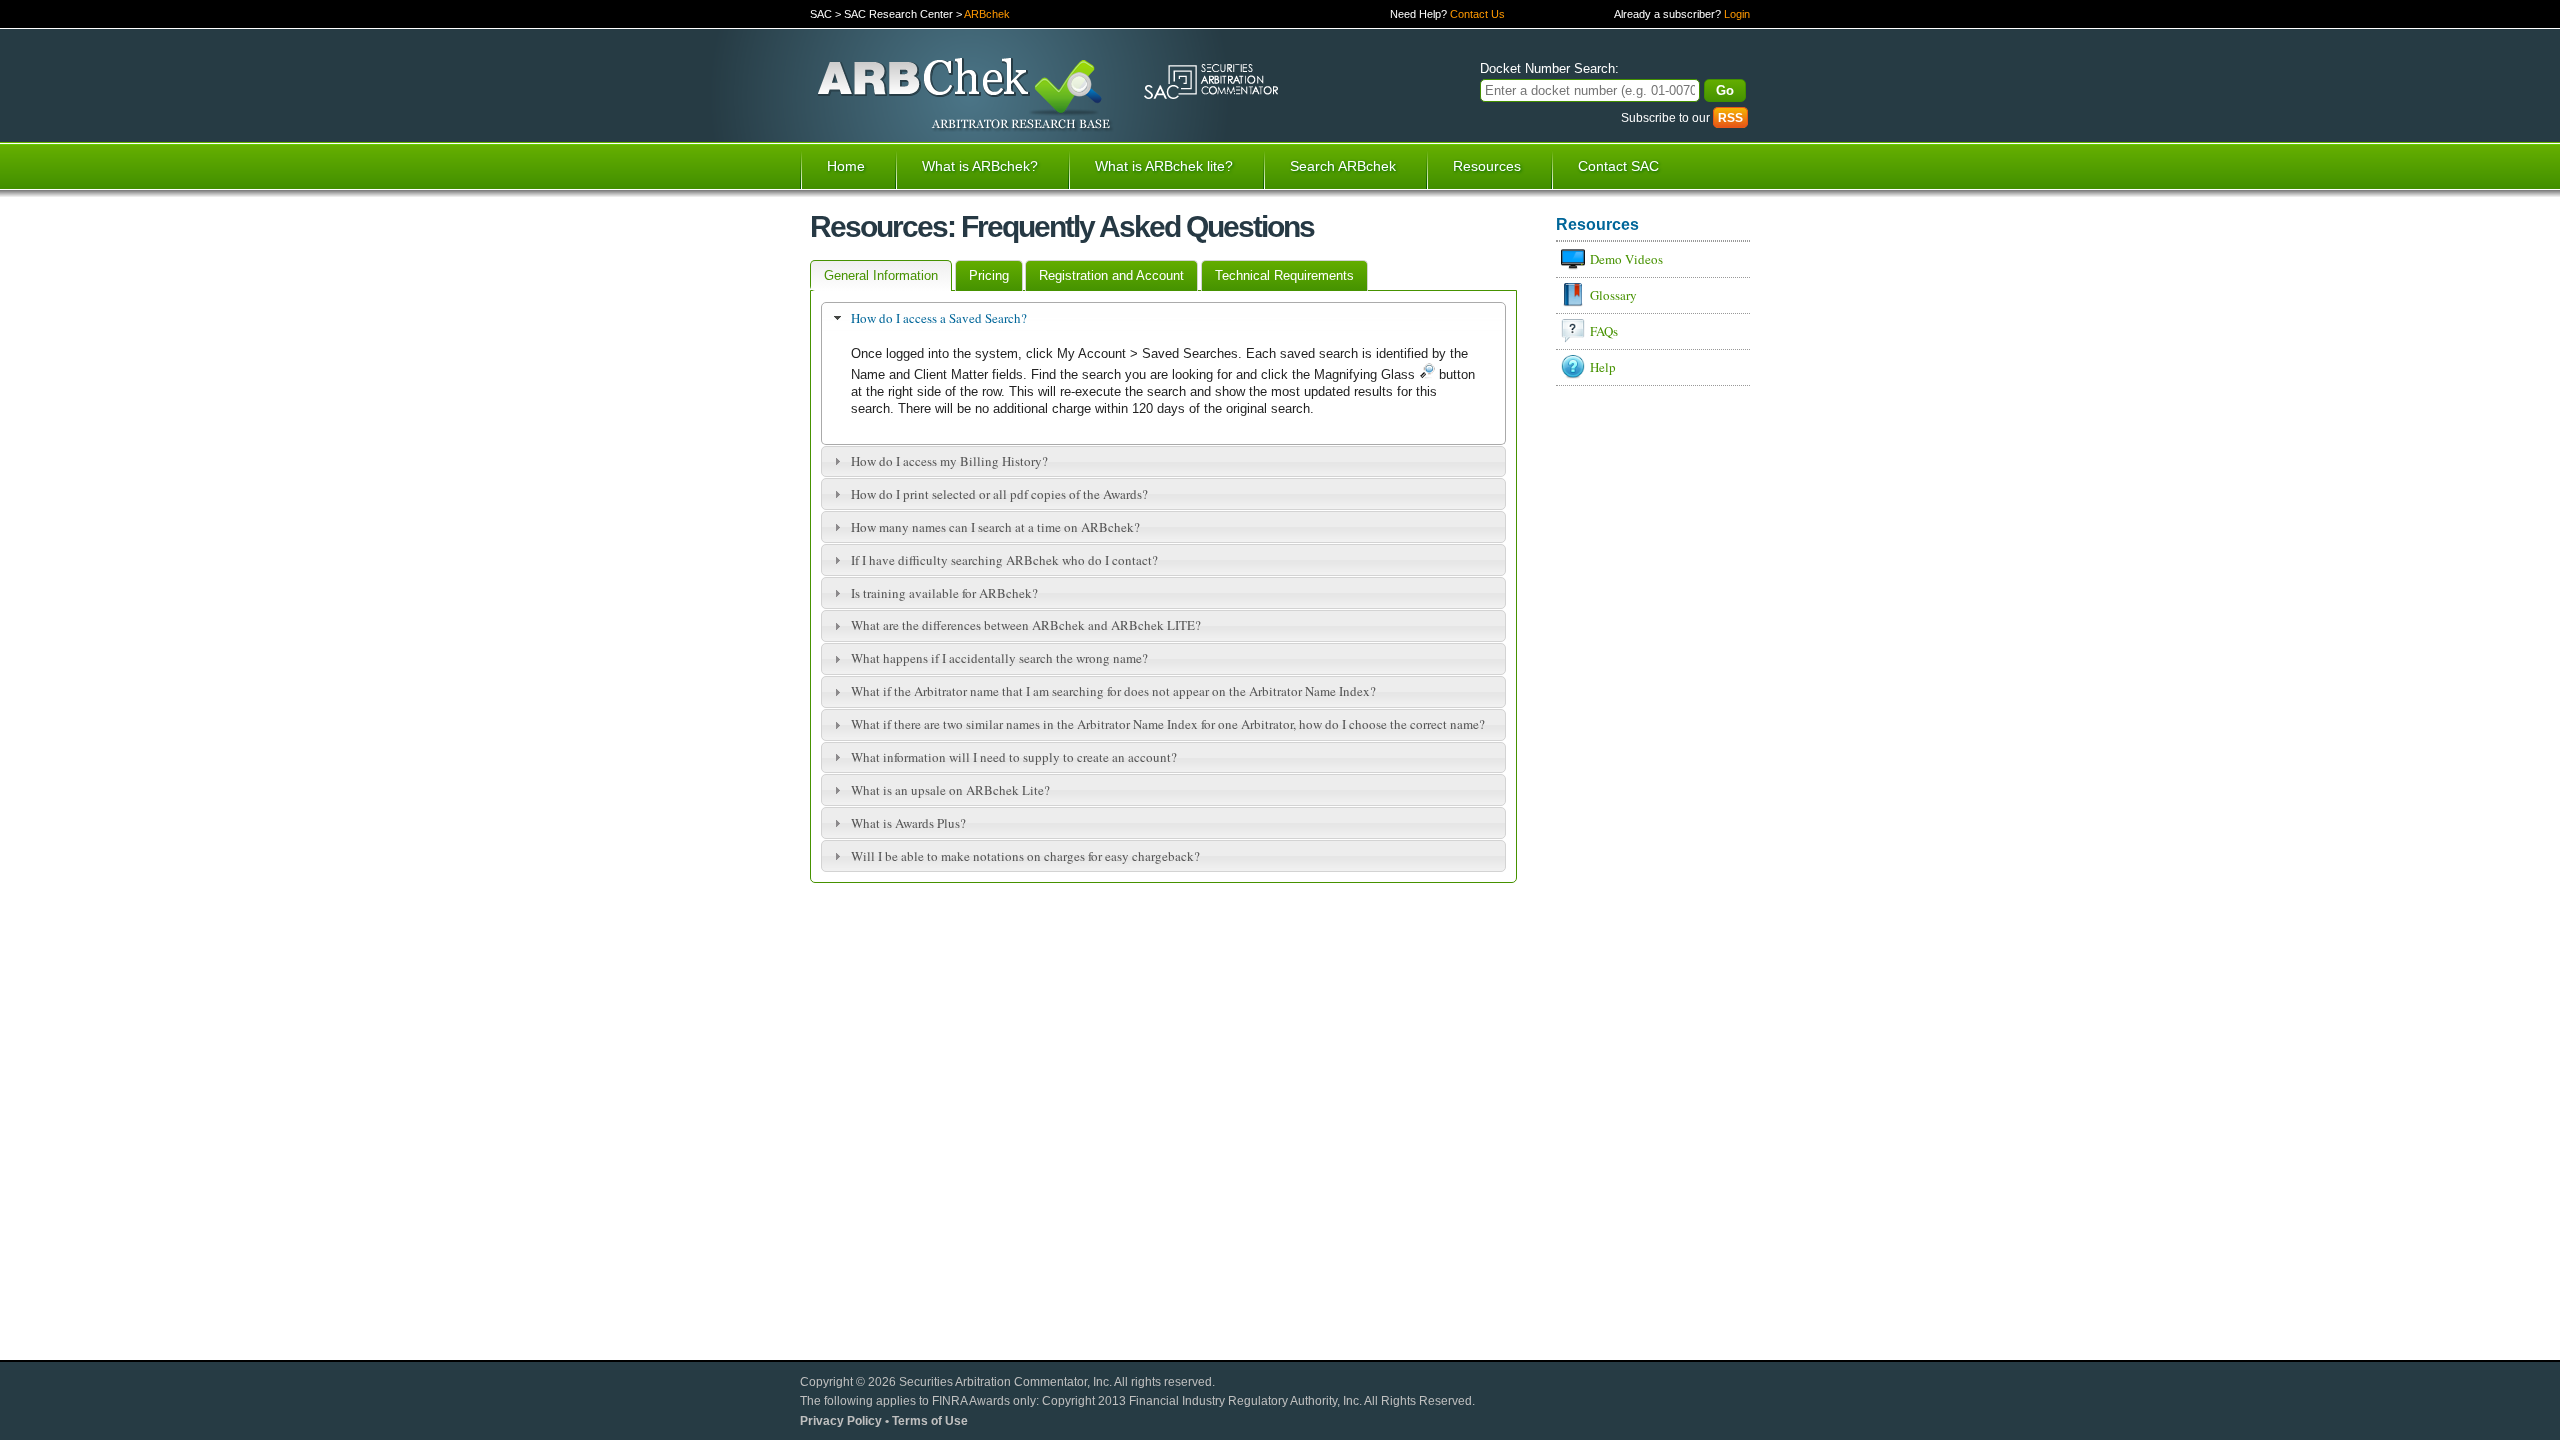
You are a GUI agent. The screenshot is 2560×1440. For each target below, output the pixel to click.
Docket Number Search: (1549, 68)
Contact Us (1477, 14)
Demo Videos (1626, 259)
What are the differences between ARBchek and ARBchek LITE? (1026, 625)
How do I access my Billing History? (949, 461)
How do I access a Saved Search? (939, 318)
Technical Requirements (1284, 275)
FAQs (1604, 331)
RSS (1730, 117)
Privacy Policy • (846, 1420)
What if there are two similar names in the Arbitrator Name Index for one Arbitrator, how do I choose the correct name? (1168, 724)
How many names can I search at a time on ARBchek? (995, 527)
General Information (881, 275)
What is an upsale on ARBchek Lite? (950, 790)
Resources (1487, 166)
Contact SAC (1618, 166)
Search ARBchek (1343, 166)
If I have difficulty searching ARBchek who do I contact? (1004, 560)
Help (1603, 367)
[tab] (1163, 318)
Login (1737, 14)
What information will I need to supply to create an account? (1014, 757)
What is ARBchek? (980, 166)
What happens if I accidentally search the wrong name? (999, 658)
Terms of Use (930, 1420)
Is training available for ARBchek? (944, 593)
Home (846, 166)
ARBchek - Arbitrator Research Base (965, 95)
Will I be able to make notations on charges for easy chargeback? (1025, 856)
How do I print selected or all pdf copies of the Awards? (999, 494)
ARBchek (987, 14)
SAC (821, 14)
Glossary (1613, 295)
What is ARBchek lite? (1164, 166)
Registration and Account (1111, 275)
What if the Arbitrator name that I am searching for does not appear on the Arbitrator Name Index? (1113, 691)
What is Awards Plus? (908, 823)
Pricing (989, 275)
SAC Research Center (898, 14)
